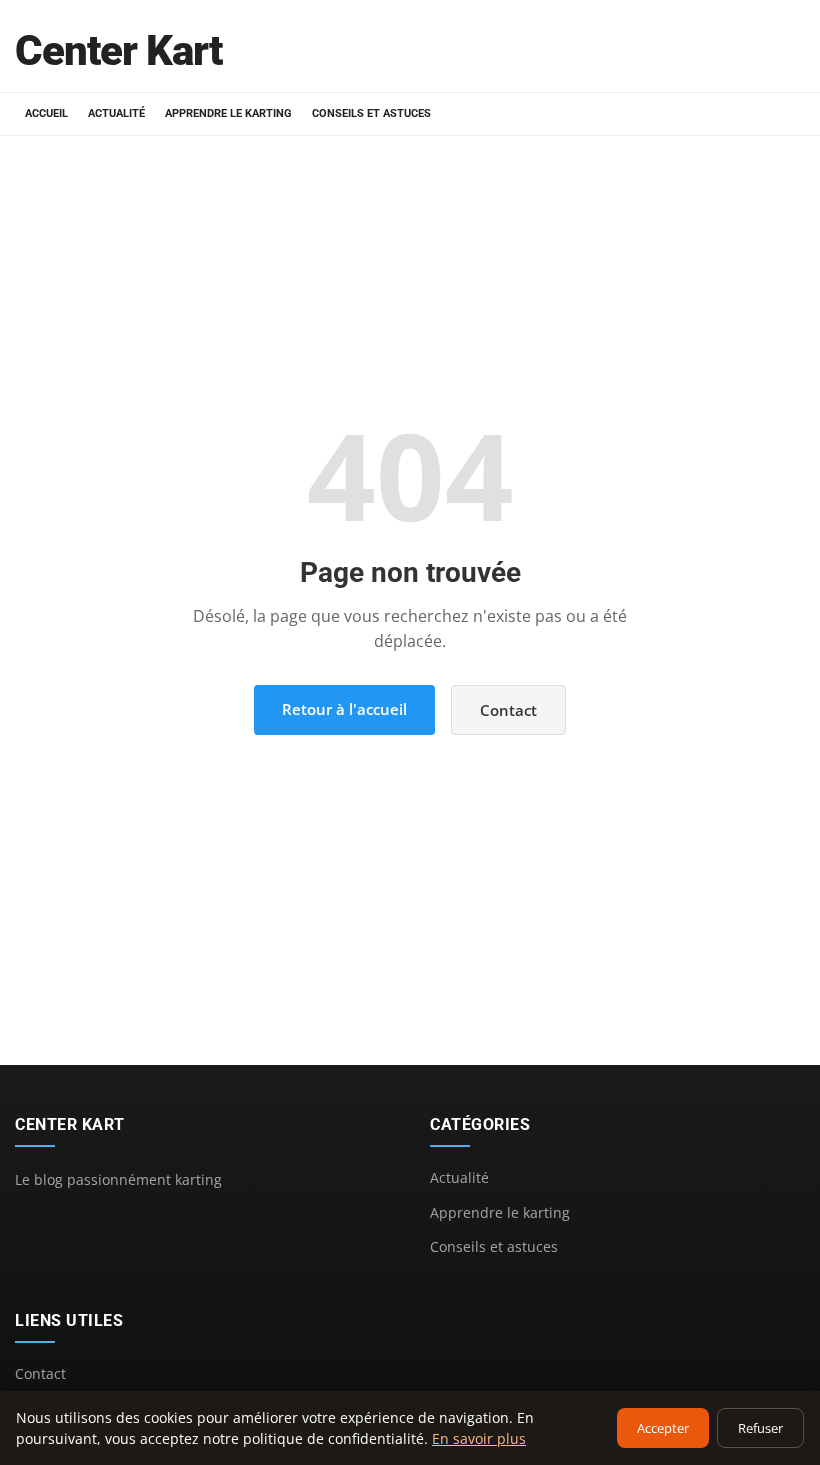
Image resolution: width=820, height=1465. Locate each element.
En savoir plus (479, 1438)
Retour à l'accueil (344, 709)
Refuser (760, 1428)
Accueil (46, 113)
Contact (508, 710)
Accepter (663, 1428)
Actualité (116, 113)
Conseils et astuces (371, 113)
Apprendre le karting (228, 113)
